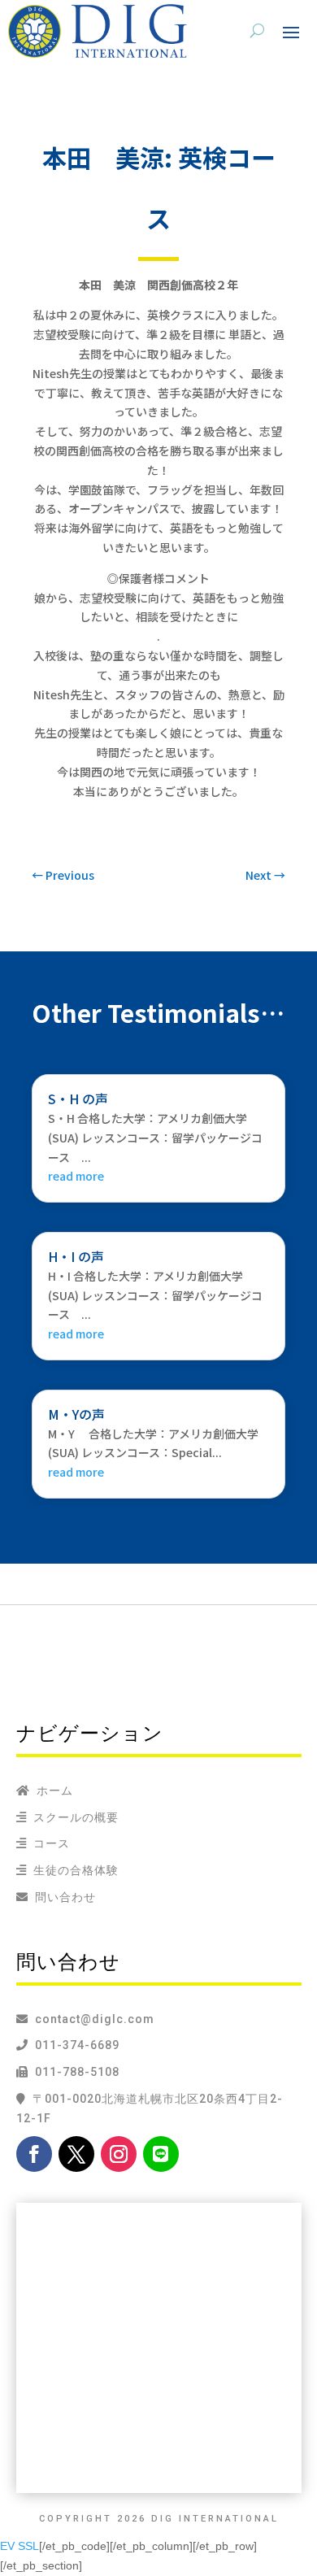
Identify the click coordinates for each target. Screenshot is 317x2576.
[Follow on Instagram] (119, 2154)
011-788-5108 (74, 2072)
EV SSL (20, 2546)
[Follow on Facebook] (34, 2154)
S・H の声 (78, 1099)
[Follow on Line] (161, 2154)
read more (76, 1176)
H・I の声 (76, 1256)
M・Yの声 (76, 1414)
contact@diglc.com (95, 2019)
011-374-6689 (74, 2045)
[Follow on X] (76, 2154)
